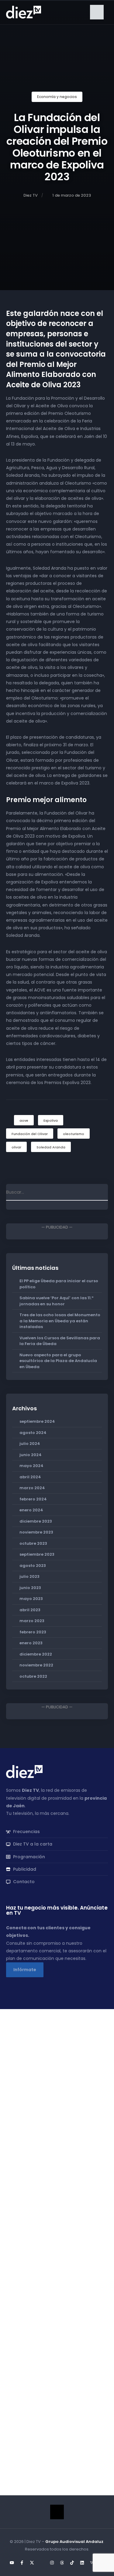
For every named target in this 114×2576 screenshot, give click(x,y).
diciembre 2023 (36, 1521)
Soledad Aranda (51, 1147)
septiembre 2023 (37, 1554)
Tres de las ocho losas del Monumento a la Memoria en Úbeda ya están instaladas (60, 1321)
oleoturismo (74, 1134)
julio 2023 (29, 1576)
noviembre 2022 (36, 1665)
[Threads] (62, 2563)
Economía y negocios (57, 97)
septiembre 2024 (37, 1421)
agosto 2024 (33, 1433)
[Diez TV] (24, 12)
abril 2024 (30, 1477)
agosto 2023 (33, 1566)
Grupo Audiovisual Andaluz (74, 2542)
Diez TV (31, 195)
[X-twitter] (32, 2563)
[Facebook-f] (22, 2563)
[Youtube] (12, 2563)
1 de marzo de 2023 (72, 195)
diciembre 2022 (36, 1654)
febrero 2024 (33, 1499)
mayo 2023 (31, 1599)
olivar (16, 1147)
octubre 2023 (33, 1543)
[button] (97, 12)
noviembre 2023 (36, 1532)
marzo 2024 (32, 1488)
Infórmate (25, 1970)
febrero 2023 (33, 1632)
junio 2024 (31, 1455)
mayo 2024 (31, 1466)
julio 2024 (30, 1444)
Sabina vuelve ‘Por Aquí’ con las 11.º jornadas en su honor (57, 1301)
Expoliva (51, 1120)
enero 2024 (31, 1510)
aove (24, 1120)
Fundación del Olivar (30, 1134)
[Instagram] (52, 2563)
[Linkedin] (82, 2563)
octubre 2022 (33, 1676)
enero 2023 (31, 1643)
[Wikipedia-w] (92, 2563)
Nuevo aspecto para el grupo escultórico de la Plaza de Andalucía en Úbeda (58, 1361)
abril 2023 (30, 1610)
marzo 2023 (32, 1621)
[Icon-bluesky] (42, 2563)
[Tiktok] (72, 2563)
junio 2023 (30, 1588)
